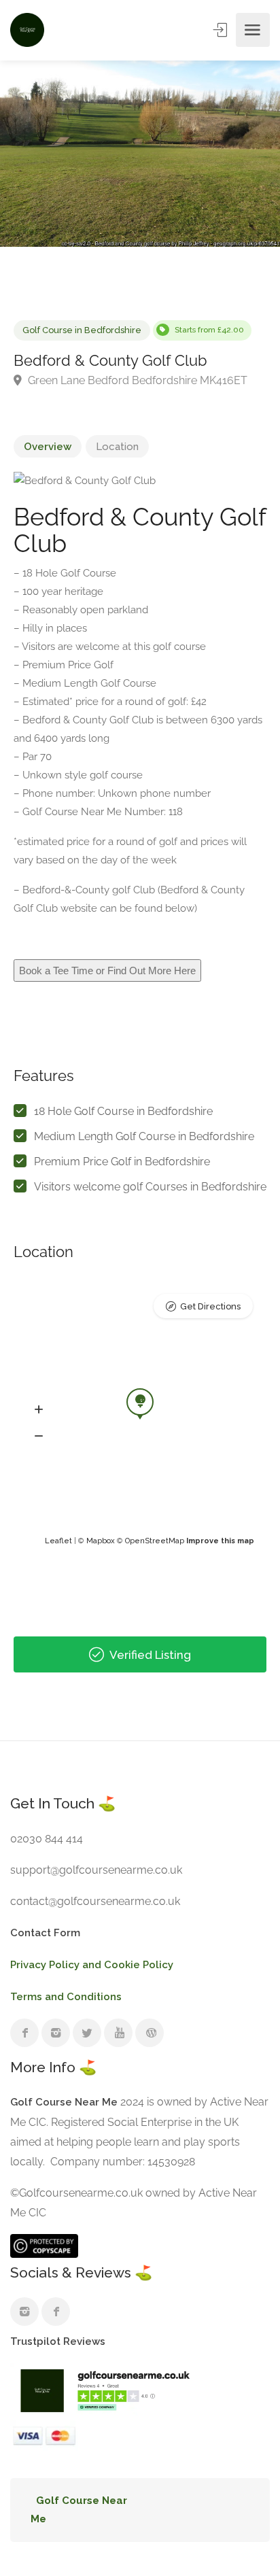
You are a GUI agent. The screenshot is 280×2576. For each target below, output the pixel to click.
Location (117, 447)
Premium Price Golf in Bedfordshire (122, 1162)
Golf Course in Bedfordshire (82, 330)
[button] (39, 1410)
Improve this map (220, 1541)
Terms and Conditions (66, 1997)
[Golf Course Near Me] (27, 30)
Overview (48, 447)
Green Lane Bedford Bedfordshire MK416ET (136, 380)
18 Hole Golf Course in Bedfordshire (123, 1111)
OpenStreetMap (155, 1541)
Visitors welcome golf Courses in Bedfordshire (150, 1187)
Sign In (222, 30)
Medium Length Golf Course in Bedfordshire (144, 1136)
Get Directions (210, 1306)
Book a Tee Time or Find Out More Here (107, 971)
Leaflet (58, 1541)
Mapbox (101, 1541)
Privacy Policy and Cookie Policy (92, 1965)
